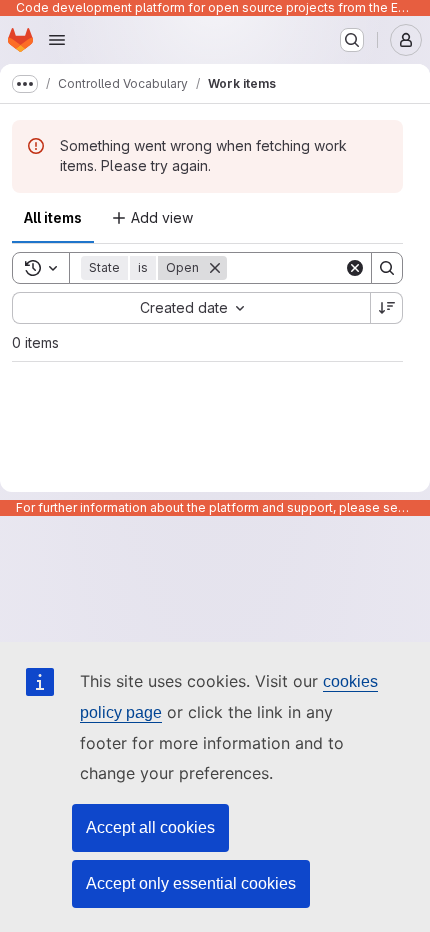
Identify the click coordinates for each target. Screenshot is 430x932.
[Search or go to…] (352, 40)
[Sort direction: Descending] (387, 308)
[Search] (387, 268)
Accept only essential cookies (191, 883)
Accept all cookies (150, 827)
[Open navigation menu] (57, 40)
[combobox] (191, 308)
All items (53, 217)
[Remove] (215, 268)
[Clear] (355, 268)
